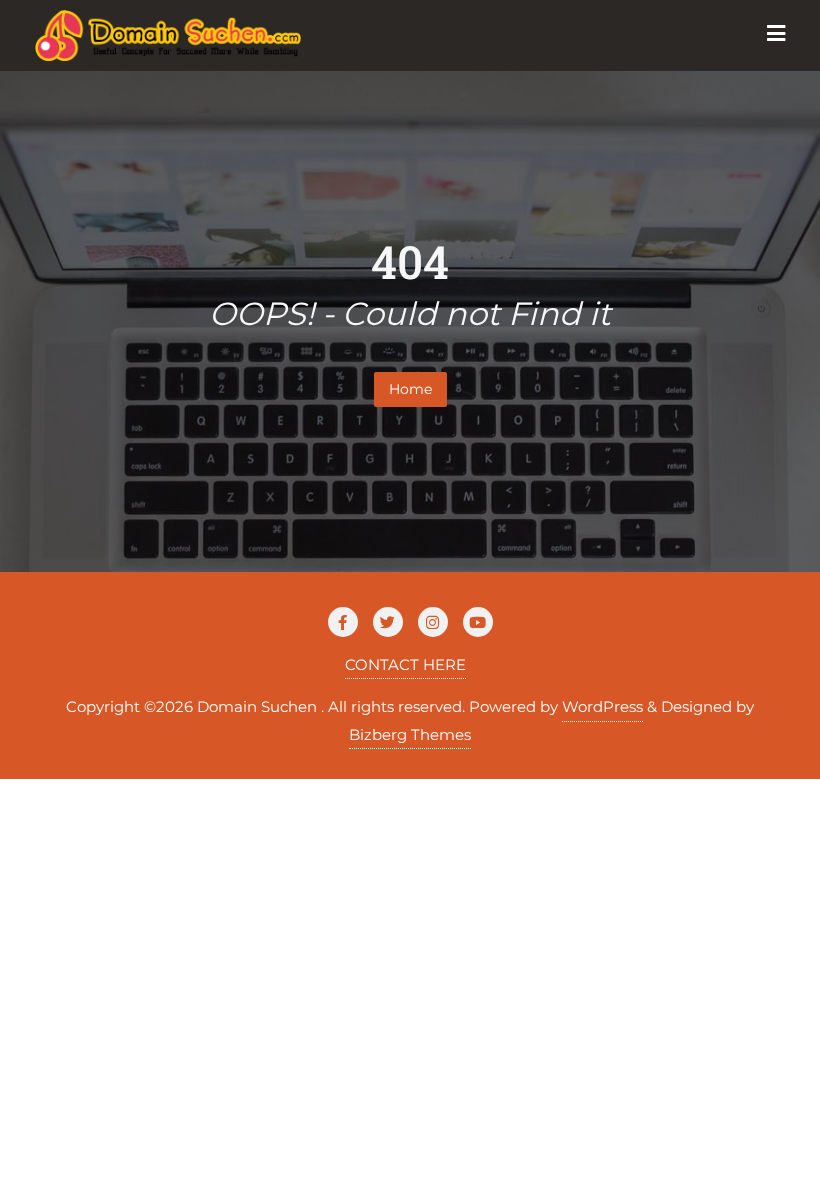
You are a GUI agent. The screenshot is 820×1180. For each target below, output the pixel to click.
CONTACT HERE (405, 664)
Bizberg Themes (410, 734)
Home (410, 389)
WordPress (602, 706)
